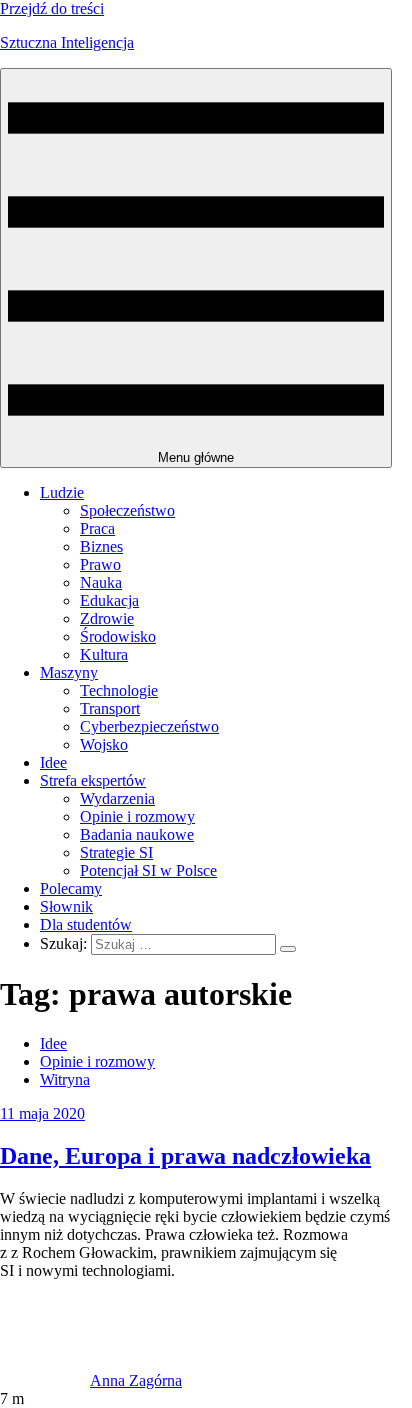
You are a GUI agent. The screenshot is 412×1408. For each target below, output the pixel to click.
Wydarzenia (117, 798)
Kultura (104, 654)
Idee (53, 762)
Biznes (101, 546)
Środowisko (118, 636)
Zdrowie (107, 618)
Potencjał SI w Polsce (148, 870)
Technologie (119, 690)
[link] (45, 1380)
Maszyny (69, 672)
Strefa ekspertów (93, 780)
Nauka (101, 582)
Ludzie (62, 492)
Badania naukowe (137, 834)
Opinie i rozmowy (137, 816)
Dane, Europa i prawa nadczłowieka (185, 1156)
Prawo (100, 564)
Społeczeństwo (127, 510)
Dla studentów (86, 924)
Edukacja (109, 600)
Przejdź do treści (52, 8)
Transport (110, 708)
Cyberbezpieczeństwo (149, 726)
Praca (97, 528)
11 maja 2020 (42, 1113)
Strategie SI (116, 852)
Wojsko (104, 744)
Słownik (66, 906)
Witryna (65, 1079)
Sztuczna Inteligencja (67, 42)
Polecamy (71, 888)
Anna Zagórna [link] (136, 1380)
